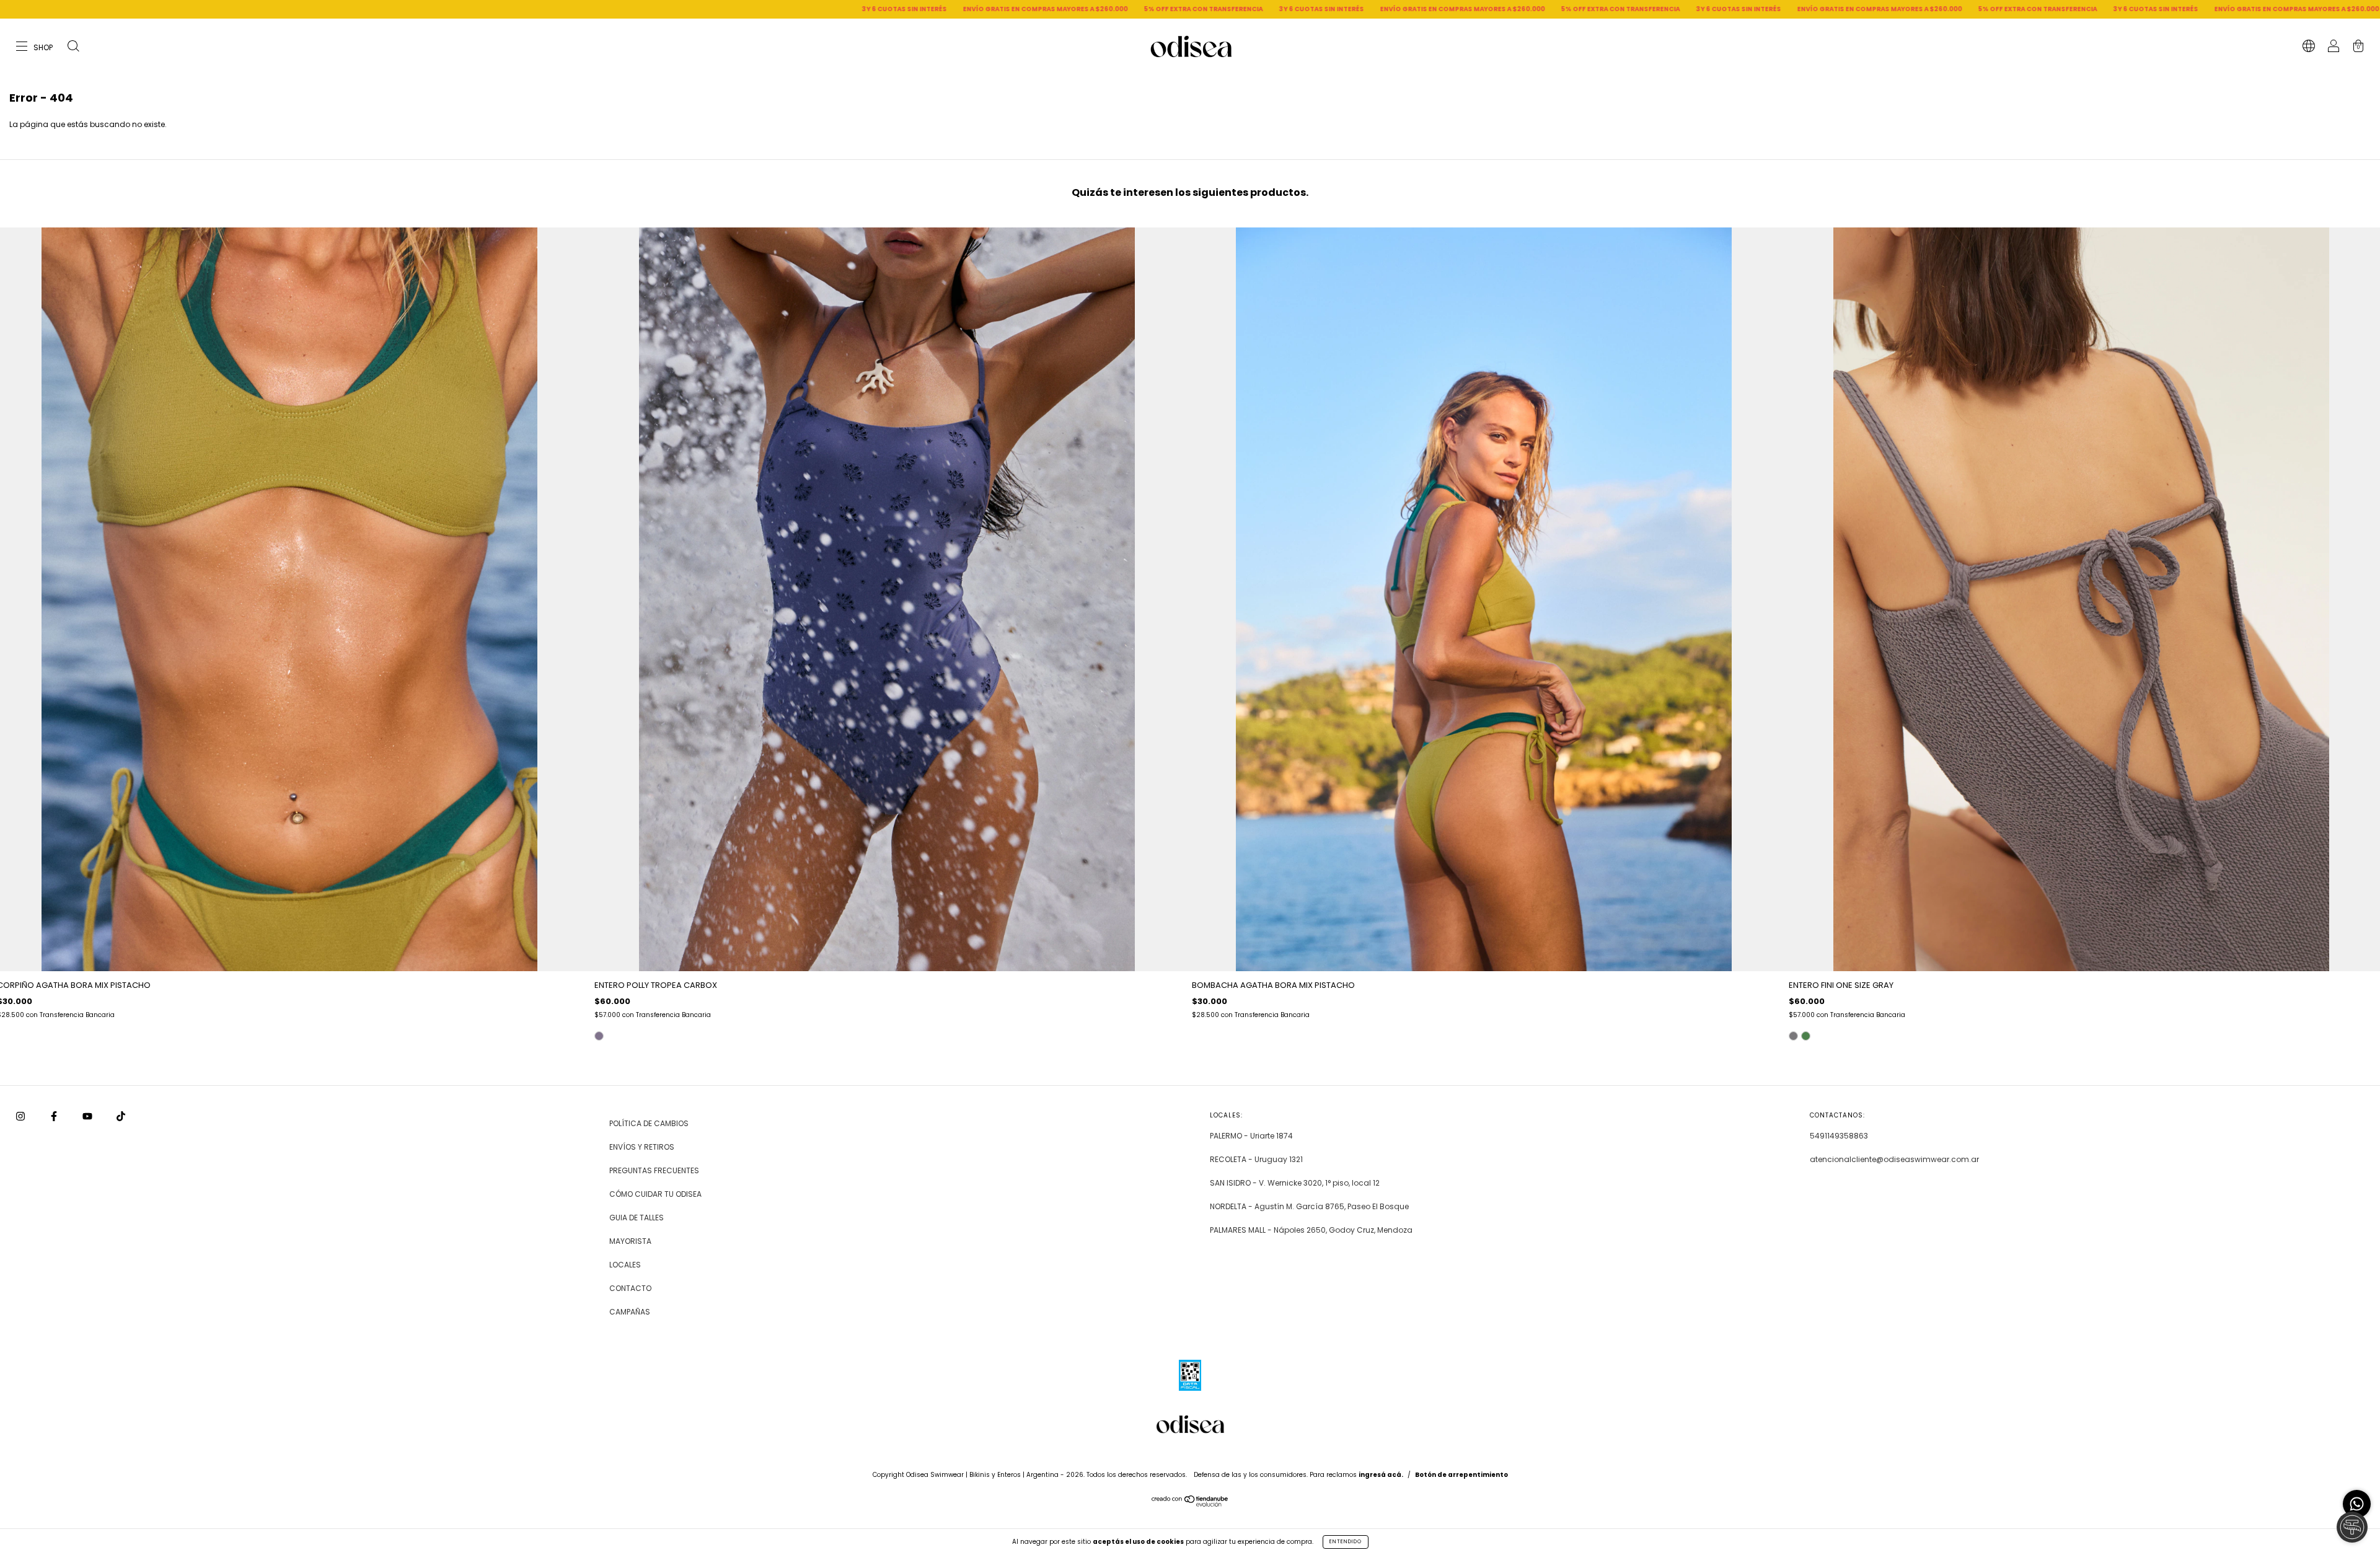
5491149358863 (1839, 1136)
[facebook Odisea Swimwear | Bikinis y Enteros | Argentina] (55, 1116)
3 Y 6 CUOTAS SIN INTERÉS (383, 9)
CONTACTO (630, 1288)
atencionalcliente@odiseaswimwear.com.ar (1894, 1159)
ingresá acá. (1381, 1475)
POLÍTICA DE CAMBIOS (649, 1123)
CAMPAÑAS (630, 1312)
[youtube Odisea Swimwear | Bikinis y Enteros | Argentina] (88, 1116)
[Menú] (35, 47)
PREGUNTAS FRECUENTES (654, 1170)
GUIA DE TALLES (637, 1218)
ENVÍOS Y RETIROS (642, 1147)
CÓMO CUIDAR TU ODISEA (655, 1194)
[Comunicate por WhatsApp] (2357, 1504)
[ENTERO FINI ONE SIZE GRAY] (1793, 1036)
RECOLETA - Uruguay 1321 (1256, 1159)
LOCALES (625, 1265)
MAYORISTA (630, 1241)
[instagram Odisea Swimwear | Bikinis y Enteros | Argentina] (21, 1116)
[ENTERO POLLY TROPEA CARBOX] (599, 1036)
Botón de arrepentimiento (1461, 1475)
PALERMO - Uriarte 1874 (1251, 1136)
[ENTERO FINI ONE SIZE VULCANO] (1806, 1036)
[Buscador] (73, 47)
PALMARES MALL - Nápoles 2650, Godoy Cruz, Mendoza (1311, 1230)
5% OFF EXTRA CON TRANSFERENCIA (682, 9)
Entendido (1346, 1542)
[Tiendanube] (1190, 1504)
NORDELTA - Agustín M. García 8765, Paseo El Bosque (1309, 1206)
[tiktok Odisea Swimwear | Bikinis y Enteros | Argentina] (121, 1116)
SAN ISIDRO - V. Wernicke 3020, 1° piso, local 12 (1295, 1183)
